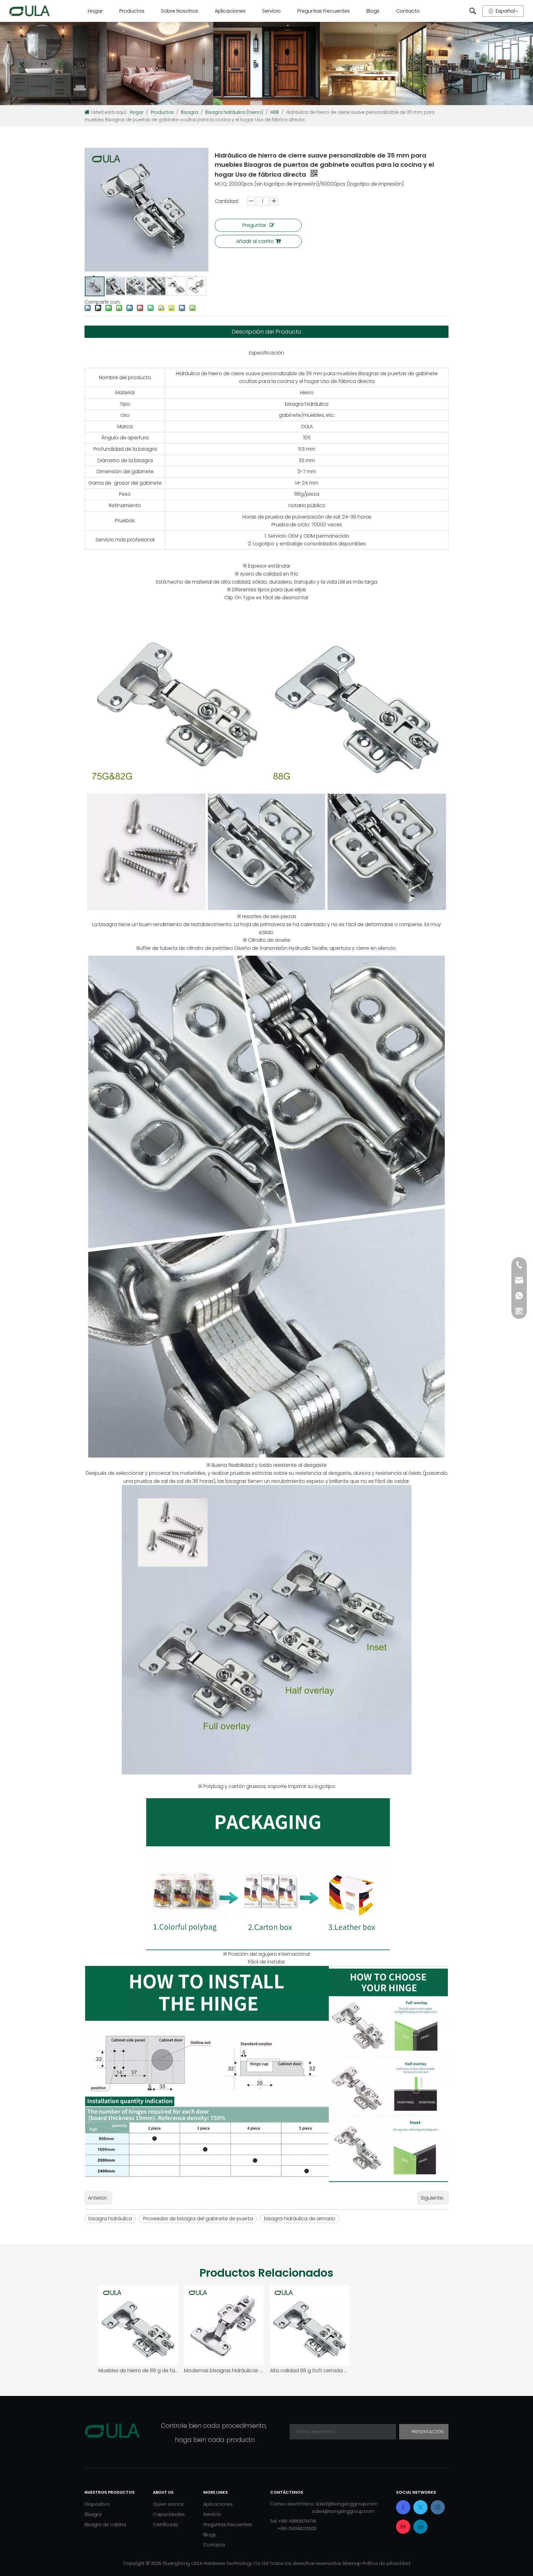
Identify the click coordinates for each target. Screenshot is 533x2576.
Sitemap (352, 2563)
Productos (132, 11)
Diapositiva (97, 2504)
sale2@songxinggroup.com (347, 2504)
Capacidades (169, 2514)
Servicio (271, 11)
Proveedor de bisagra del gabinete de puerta (198, 2219)
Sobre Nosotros (180, 11)
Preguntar (254, 225)
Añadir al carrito (255, 241)
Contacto (408, 11)
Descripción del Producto (266, 332)
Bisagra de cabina (105, 2524)
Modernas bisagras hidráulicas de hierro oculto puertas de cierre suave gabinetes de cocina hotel (224, 2371)
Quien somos (168, 2504)
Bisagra (93, 2514)
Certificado (166, 2524)
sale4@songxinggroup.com (343, 2511)
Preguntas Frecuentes (322, 11)
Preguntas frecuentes (228, 2524)
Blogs (373, 11)
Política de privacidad (386, 2563)
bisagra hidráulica (110, 2219)
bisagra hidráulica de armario (300, 2219)
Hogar (95, 11)
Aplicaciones (230, 11)
